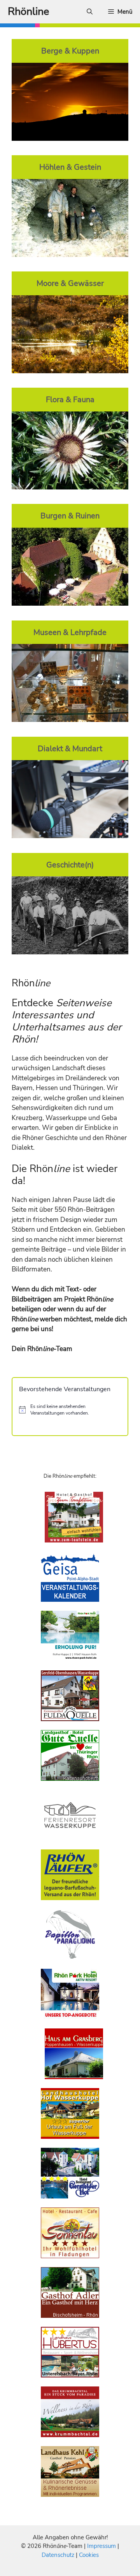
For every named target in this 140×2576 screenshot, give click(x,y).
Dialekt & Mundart (70, 748)
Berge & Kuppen (70, 51)
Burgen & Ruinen (70, 516)
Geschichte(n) (70, 865)
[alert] (70, 1410)
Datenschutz (58, 2555)
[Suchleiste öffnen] (90, 12)
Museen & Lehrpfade (70, 632)
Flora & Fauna (70, 399)
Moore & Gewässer (70, 283)
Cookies (89, 2555)
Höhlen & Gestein (70, 167)
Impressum (102, 2546)
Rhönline (28, 12)
